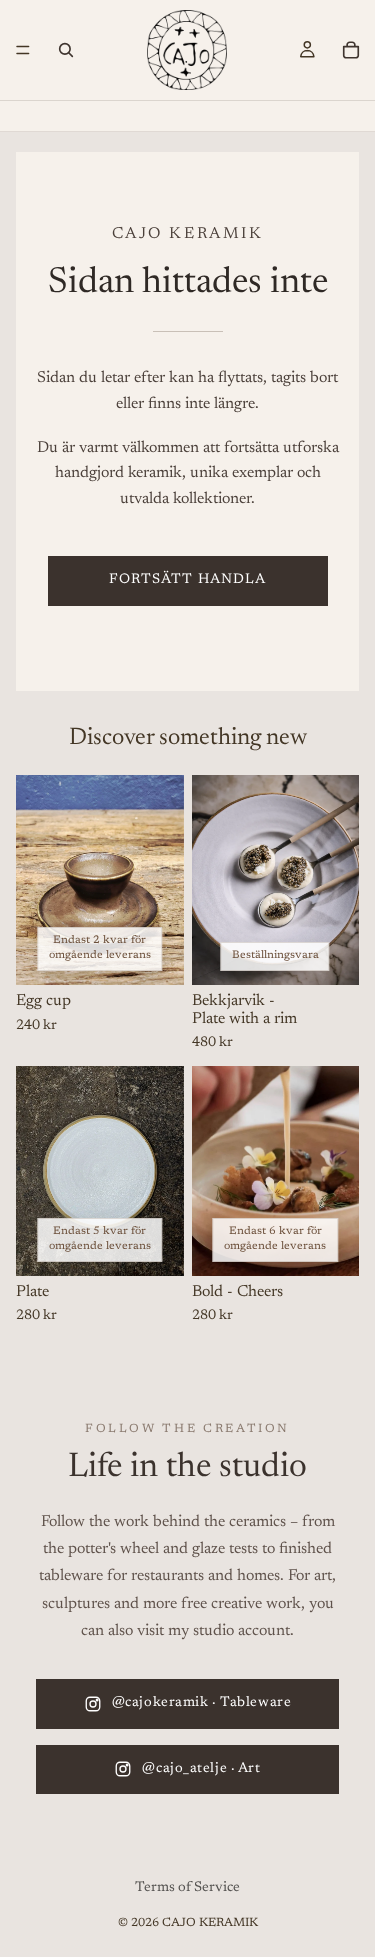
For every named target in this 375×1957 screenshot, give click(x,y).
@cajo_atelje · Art (201, 1769)
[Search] (66, 50)
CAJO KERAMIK (210, 1923)
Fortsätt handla (188, 580)
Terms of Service (187, 1888)
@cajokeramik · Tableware (201, 1703)
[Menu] (23, 50)
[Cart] (351, 50)
